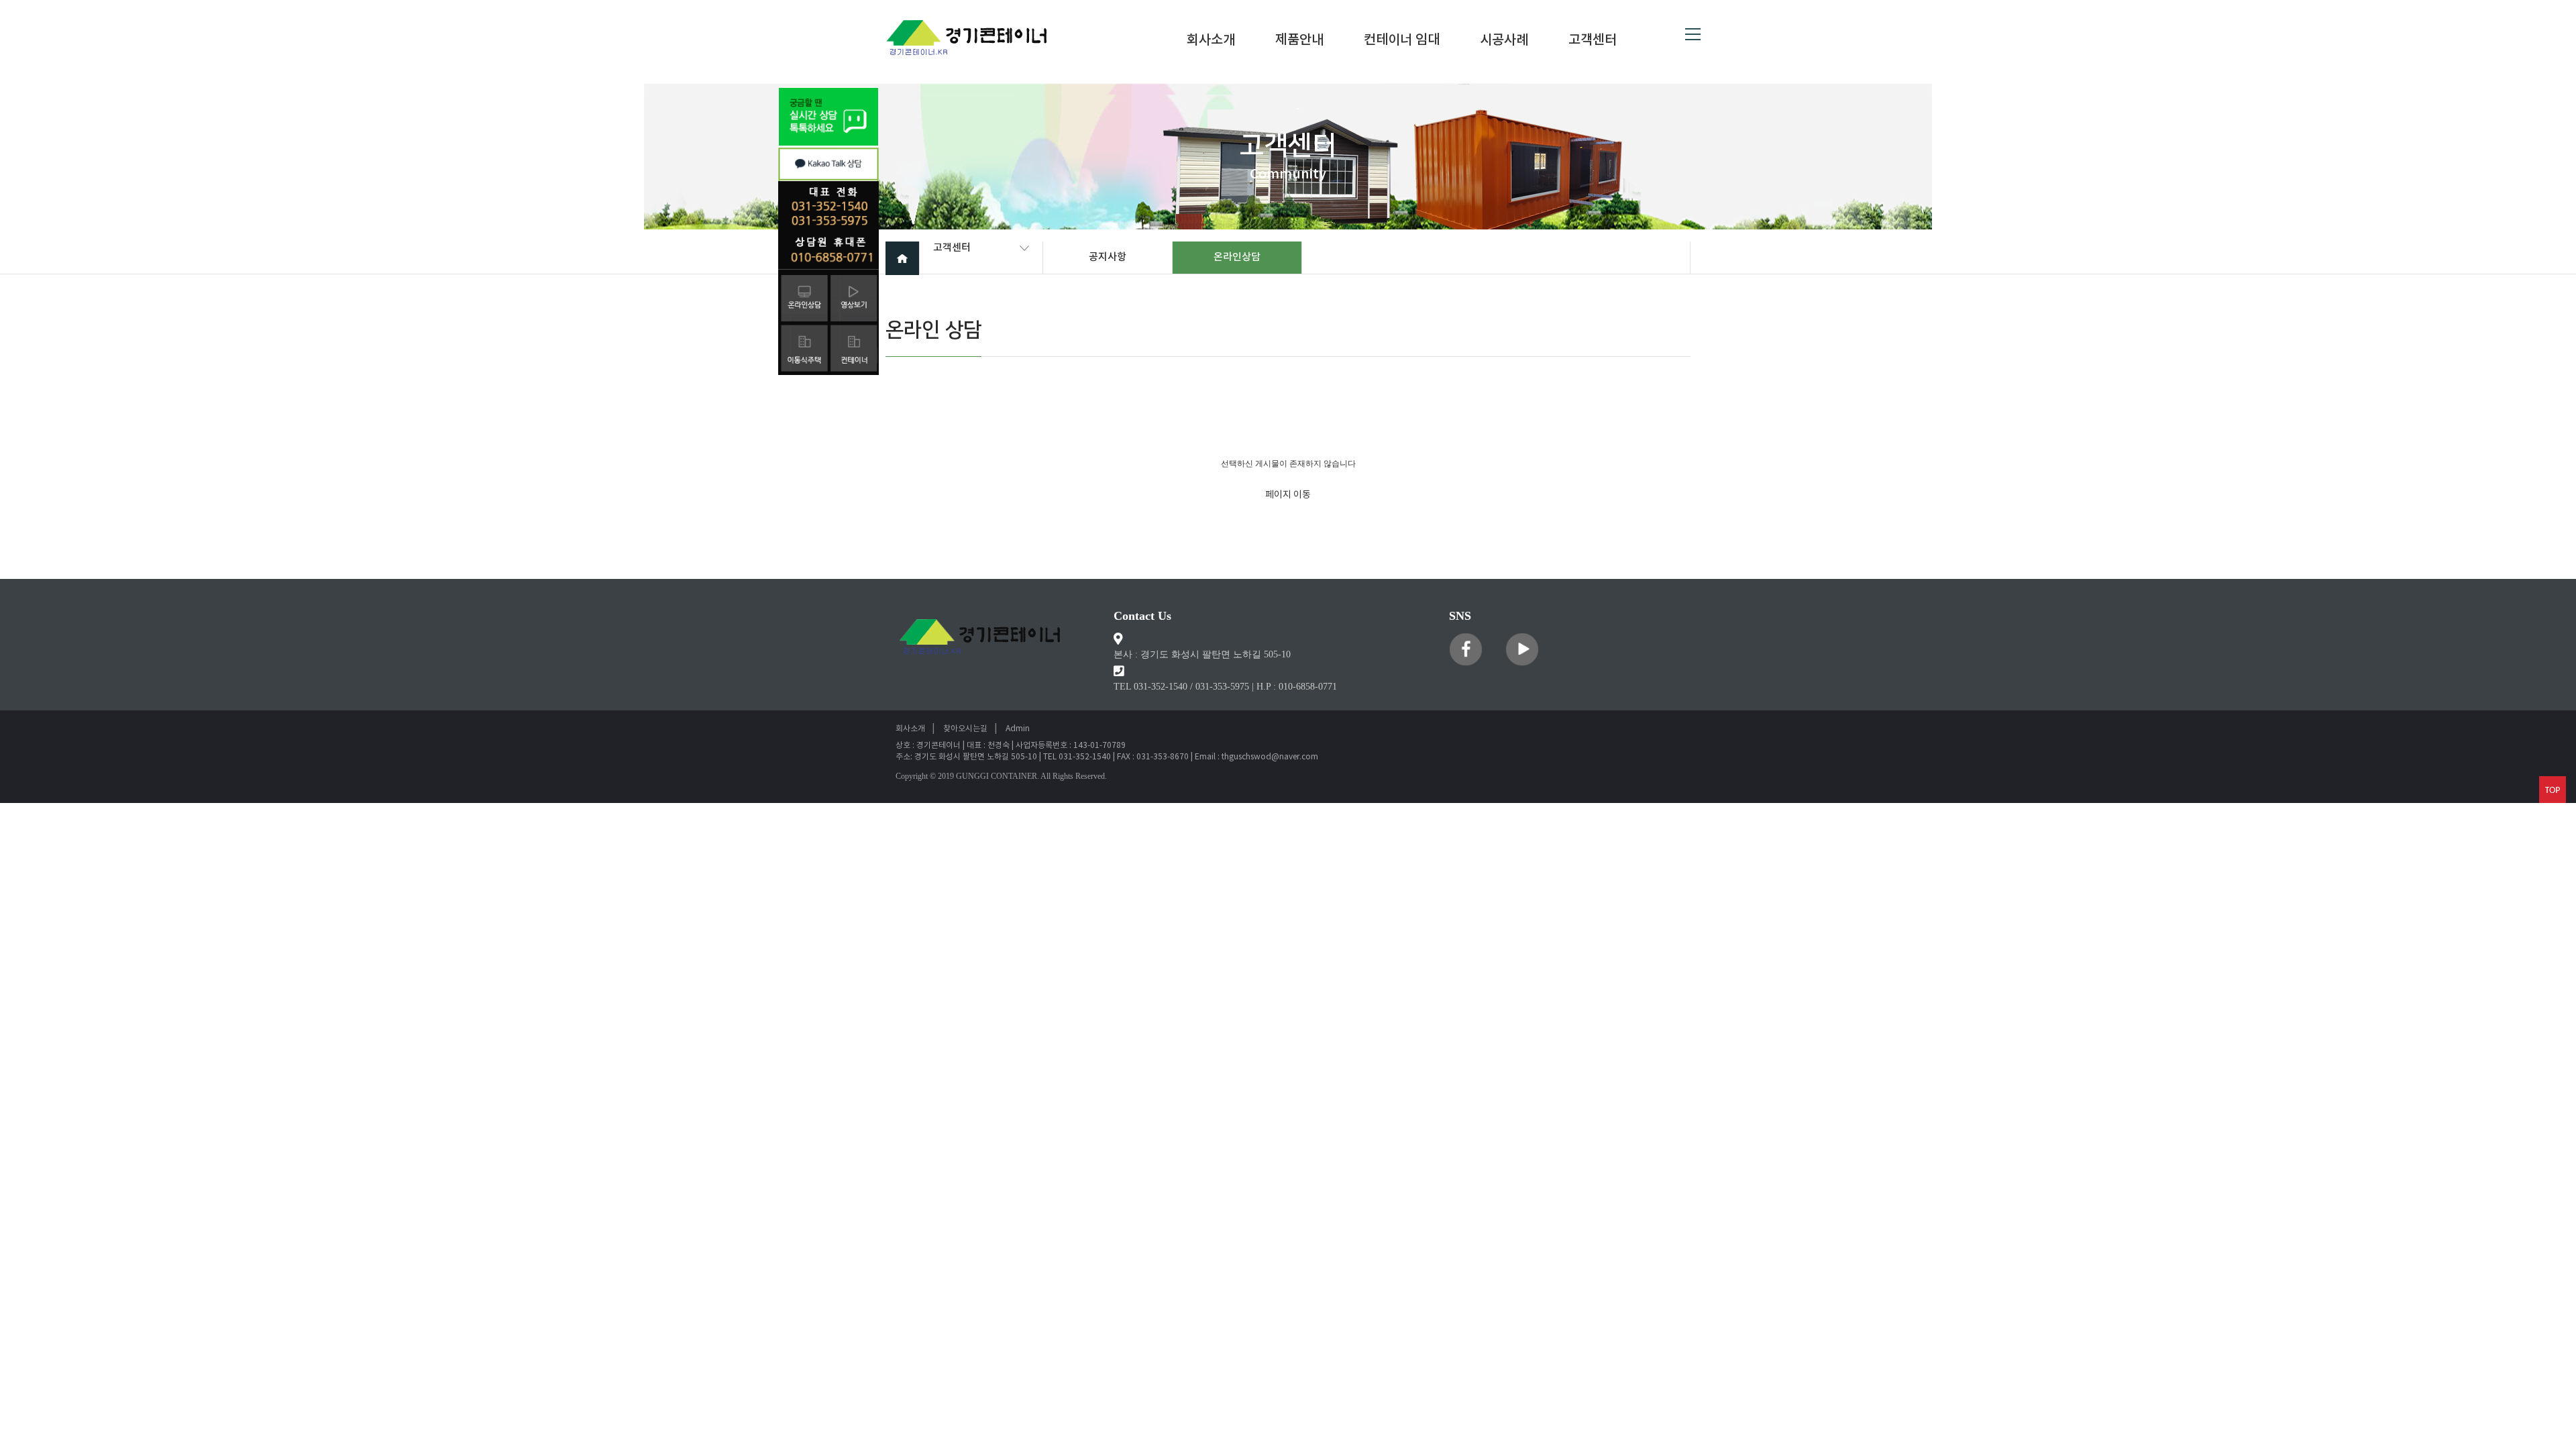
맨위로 (2553, 790)
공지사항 (1108, 257)
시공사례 (1504, 41)
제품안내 (1299, 41)
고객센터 (1593, 41)
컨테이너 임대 (1402, 41)
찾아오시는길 (965, 729)
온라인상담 (1237, 257)
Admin (1018, 729)
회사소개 (1211, 41)
